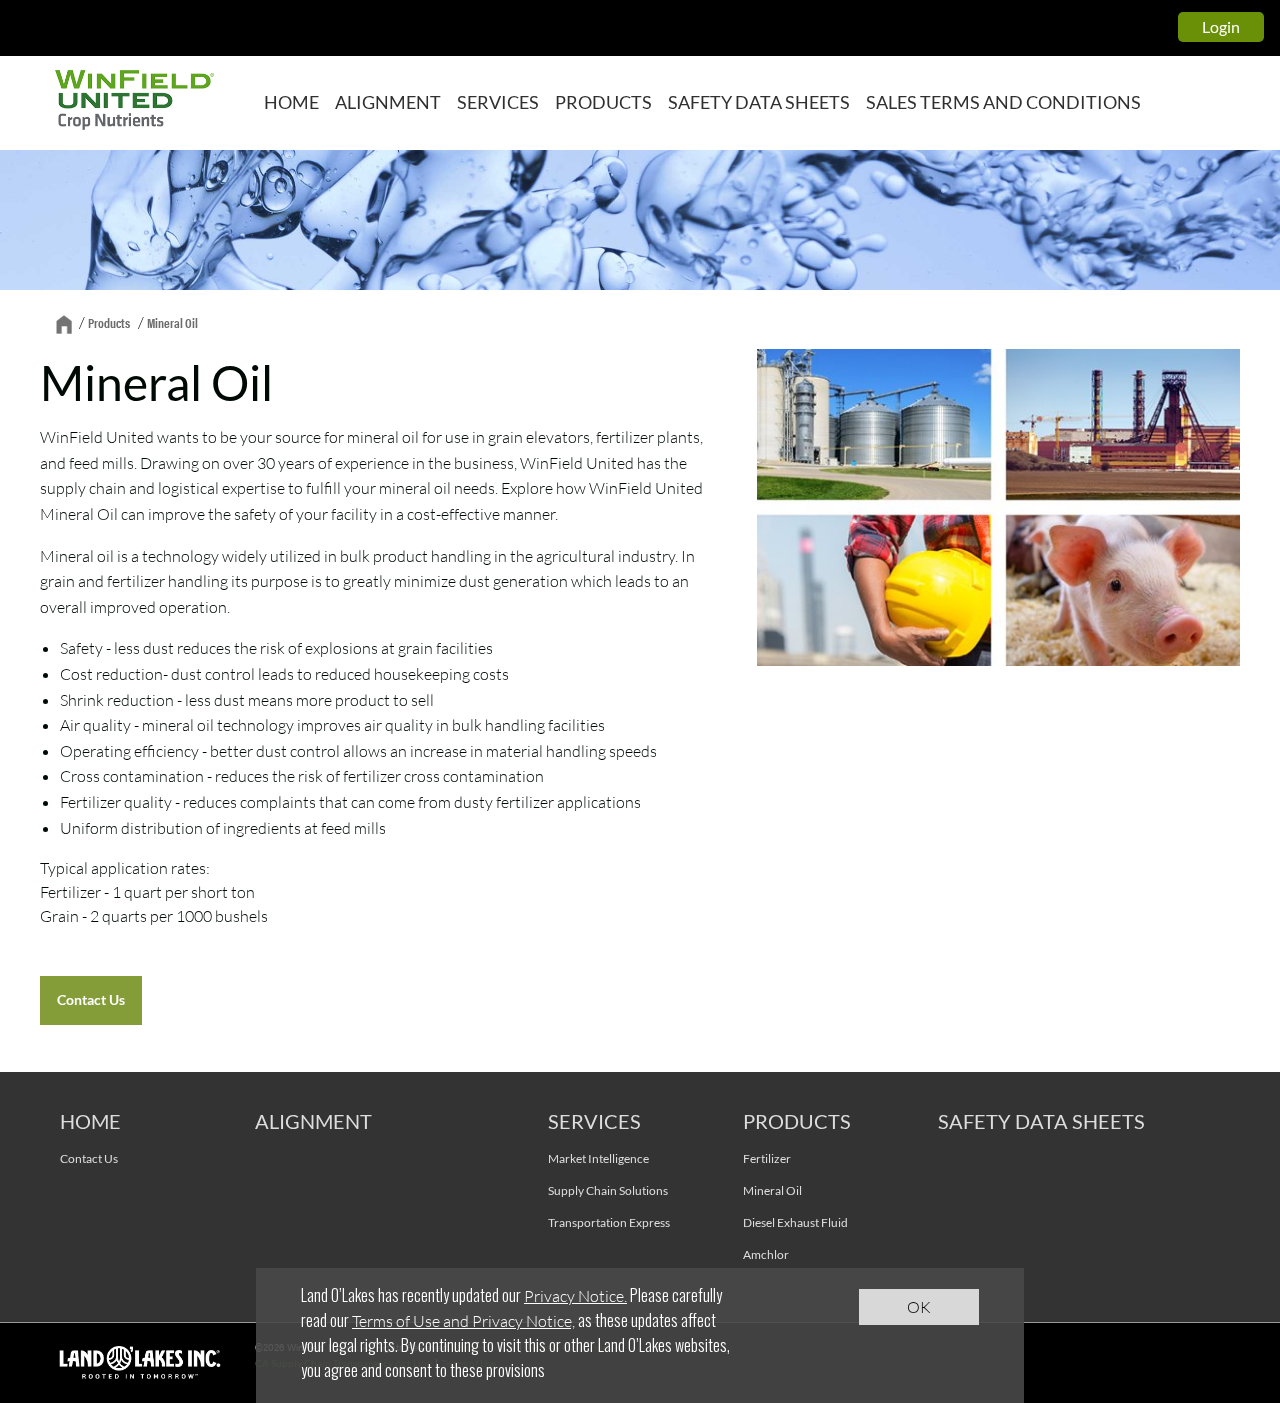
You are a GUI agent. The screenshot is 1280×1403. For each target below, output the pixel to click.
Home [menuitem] (291, 102)
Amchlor (766, 1254)
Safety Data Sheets (1041, 1121)
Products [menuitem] (603, 102)
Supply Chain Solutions (608, 1190)
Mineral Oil (772, 1190)
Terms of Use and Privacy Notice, (463, 1320)
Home (90, 1121)
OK (919, 1306)
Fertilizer (767, 1158)
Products (109, 322)
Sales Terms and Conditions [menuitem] (1003, 102)
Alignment (313, 1121)
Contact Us (91, 999)
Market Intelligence (598, 1158)
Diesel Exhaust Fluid (795, 1222)
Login (1221, 26)
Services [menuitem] (498, 102)
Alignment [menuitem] (388, 102)
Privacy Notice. (575, 1295)
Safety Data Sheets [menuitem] (759, 102)
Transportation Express (609, 1222)
